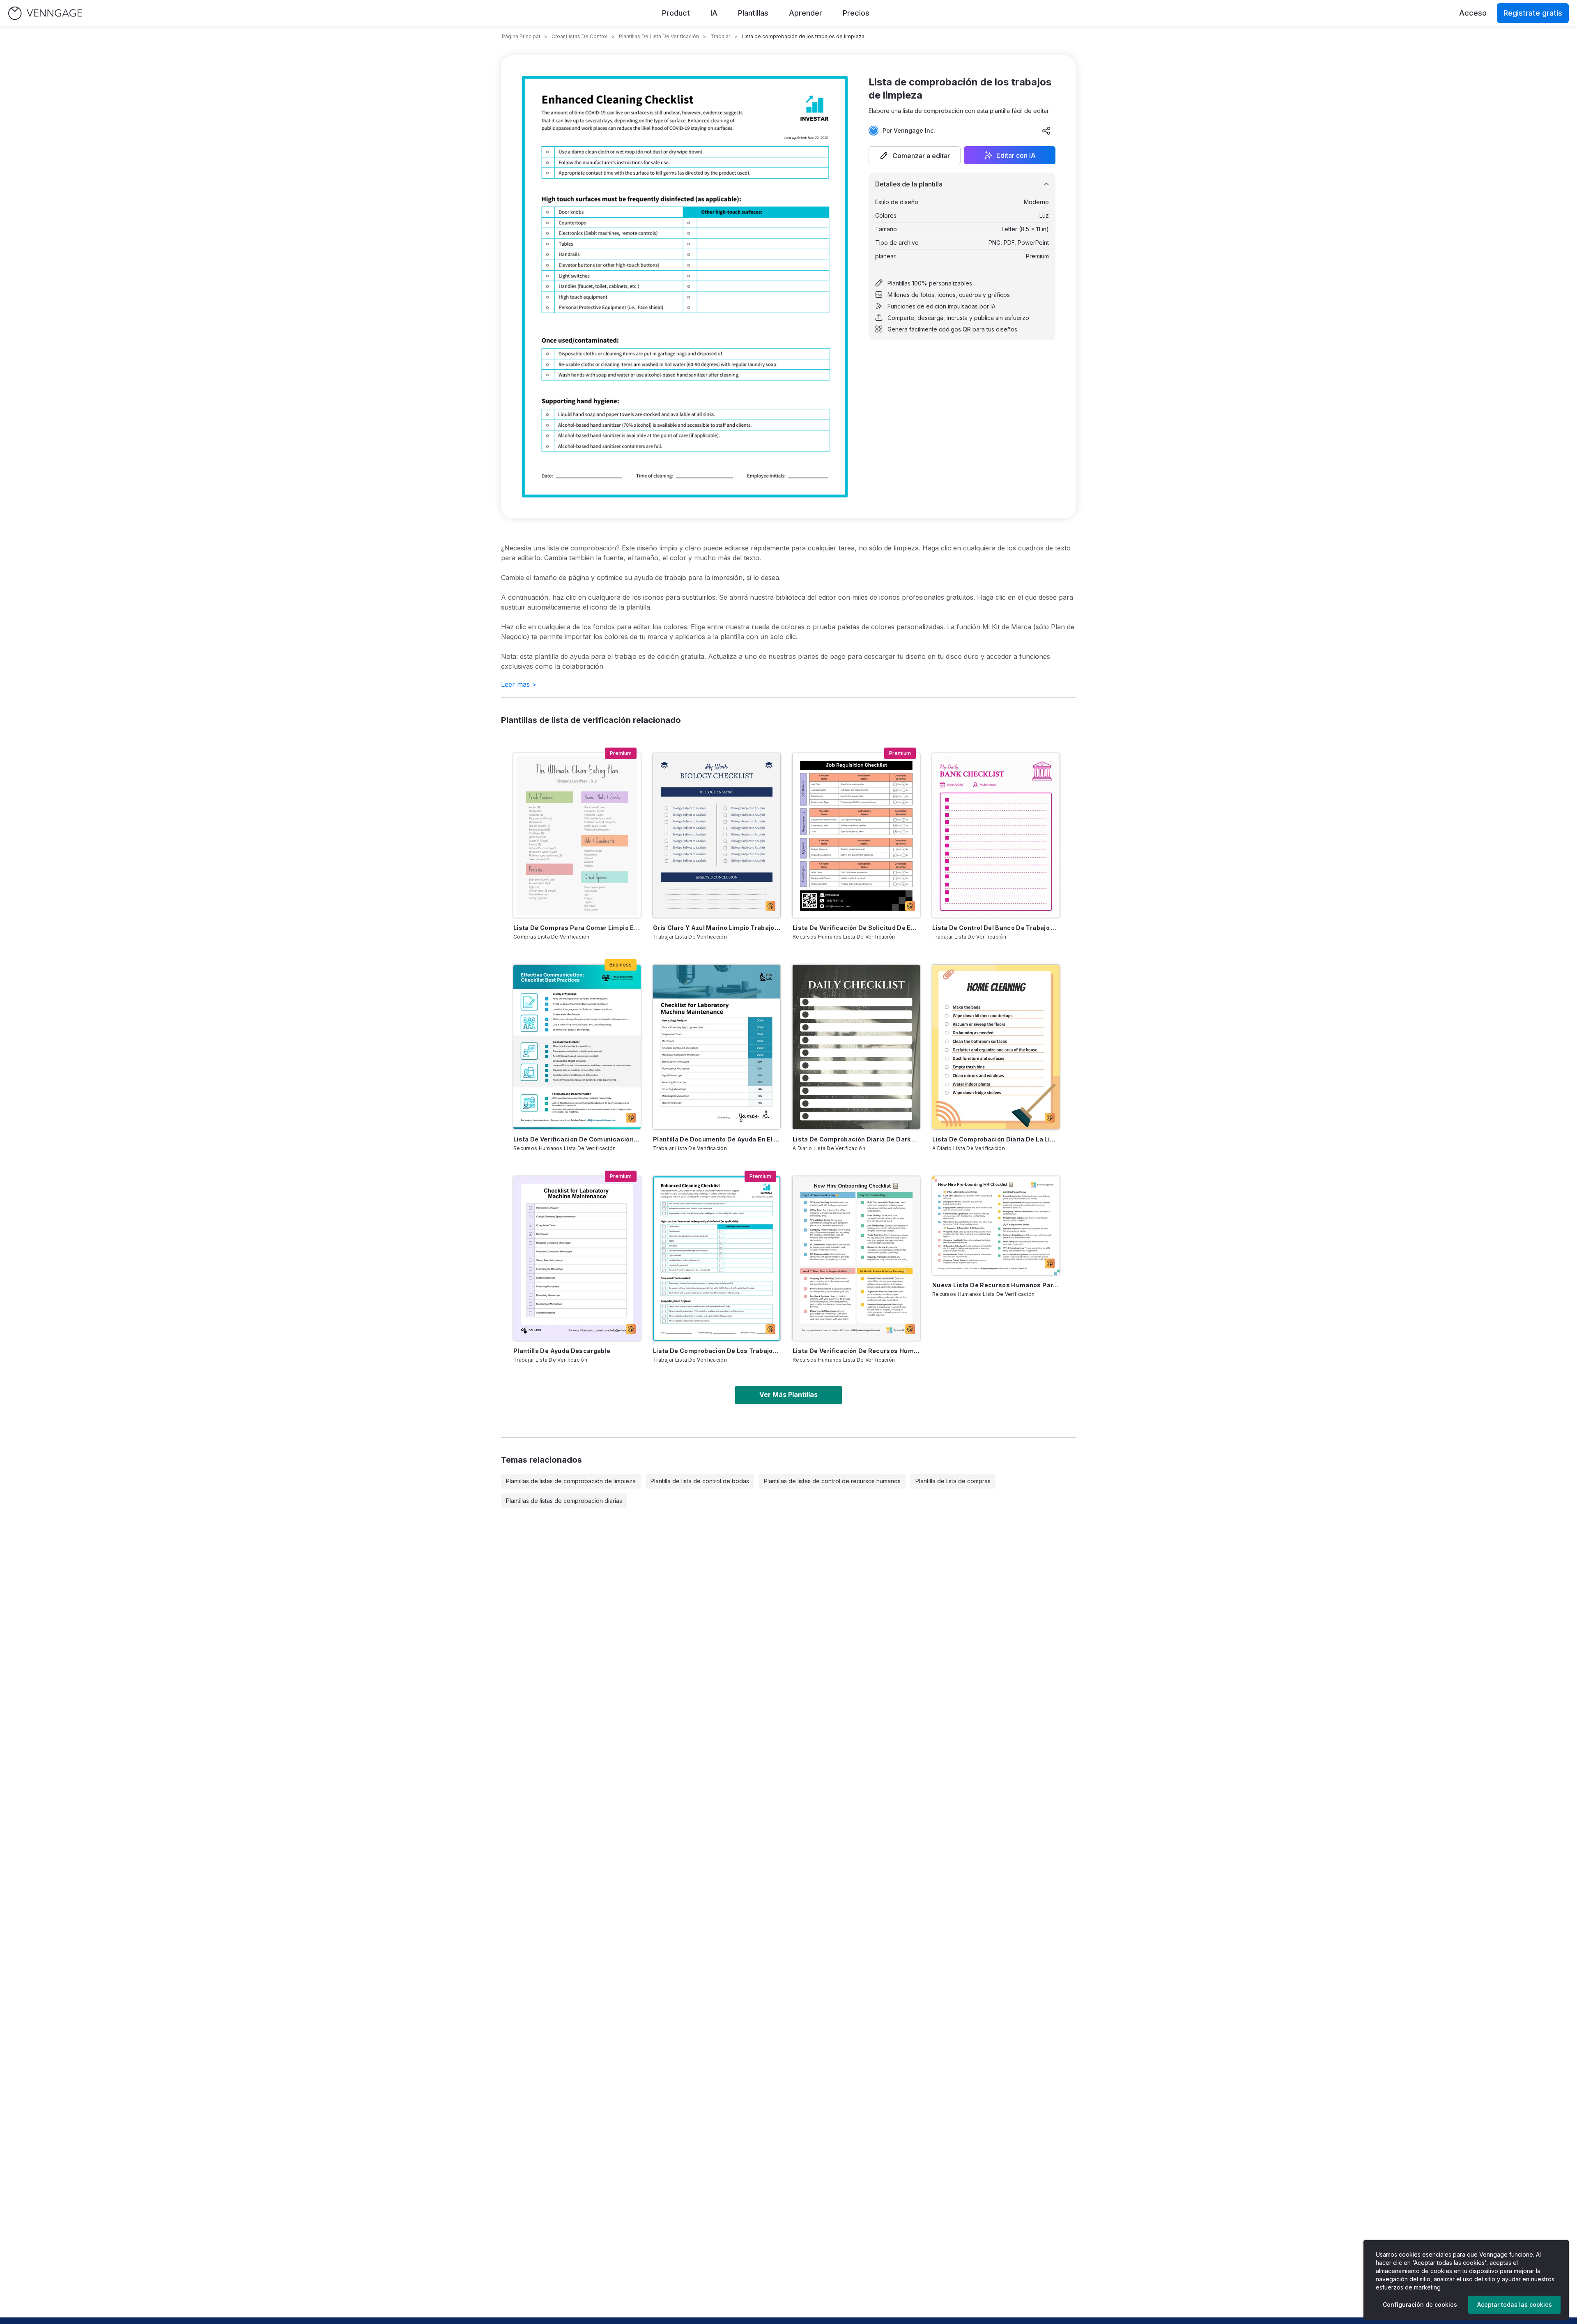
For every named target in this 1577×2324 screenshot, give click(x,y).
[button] (915, 155)
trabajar (720, 36)
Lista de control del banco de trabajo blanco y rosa (996, 928)
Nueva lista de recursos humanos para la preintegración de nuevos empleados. (996, 1285)
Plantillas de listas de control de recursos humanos (832, 1481)
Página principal (521, 36)
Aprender (806, 13)
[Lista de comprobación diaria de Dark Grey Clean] (856, 1047)
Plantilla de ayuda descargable (562, 1351)
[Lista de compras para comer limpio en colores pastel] (577, 835)
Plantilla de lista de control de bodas (700, 1481)
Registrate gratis (1533, 13)
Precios (856, 13)
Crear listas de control (579, 36)
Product (676, 13)
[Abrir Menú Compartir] (1046, 131)
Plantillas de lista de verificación (659, 36)
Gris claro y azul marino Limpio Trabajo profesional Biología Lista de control (717, 928)
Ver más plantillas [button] (788, 1394)
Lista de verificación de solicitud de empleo (856, 928)
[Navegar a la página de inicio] (45, 13)
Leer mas (519, 684)
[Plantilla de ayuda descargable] (577, 1259)
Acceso (1473, 13)
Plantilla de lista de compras (953, 1481)
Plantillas (753, 13)
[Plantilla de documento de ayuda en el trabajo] (717, 1047)
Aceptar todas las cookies (1515, 2304)
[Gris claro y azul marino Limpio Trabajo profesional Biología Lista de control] (717, 835)
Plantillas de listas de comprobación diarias (564, 1501)
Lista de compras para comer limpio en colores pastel (577, 928)
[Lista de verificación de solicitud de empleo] (856, 835)
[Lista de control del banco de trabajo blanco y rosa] (996, 835)
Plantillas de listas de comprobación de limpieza (571, 1481)
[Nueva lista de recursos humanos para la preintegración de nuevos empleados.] (996, 1226)
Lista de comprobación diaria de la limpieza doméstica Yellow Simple (996, 1139)
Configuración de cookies (1420, 2304)
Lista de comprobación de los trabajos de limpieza (717, 1351)
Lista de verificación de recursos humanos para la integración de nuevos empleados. (856, 1351)
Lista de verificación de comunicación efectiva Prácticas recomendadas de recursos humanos (577, 1139)
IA (714, 13)
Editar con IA (1016, 155)
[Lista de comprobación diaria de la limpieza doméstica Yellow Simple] (996, 1047)
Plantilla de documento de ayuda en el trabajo (717, 1139)
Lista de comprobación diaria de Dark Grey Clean (856, 1139)
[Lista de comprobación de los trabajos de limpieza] (717, 1259)
